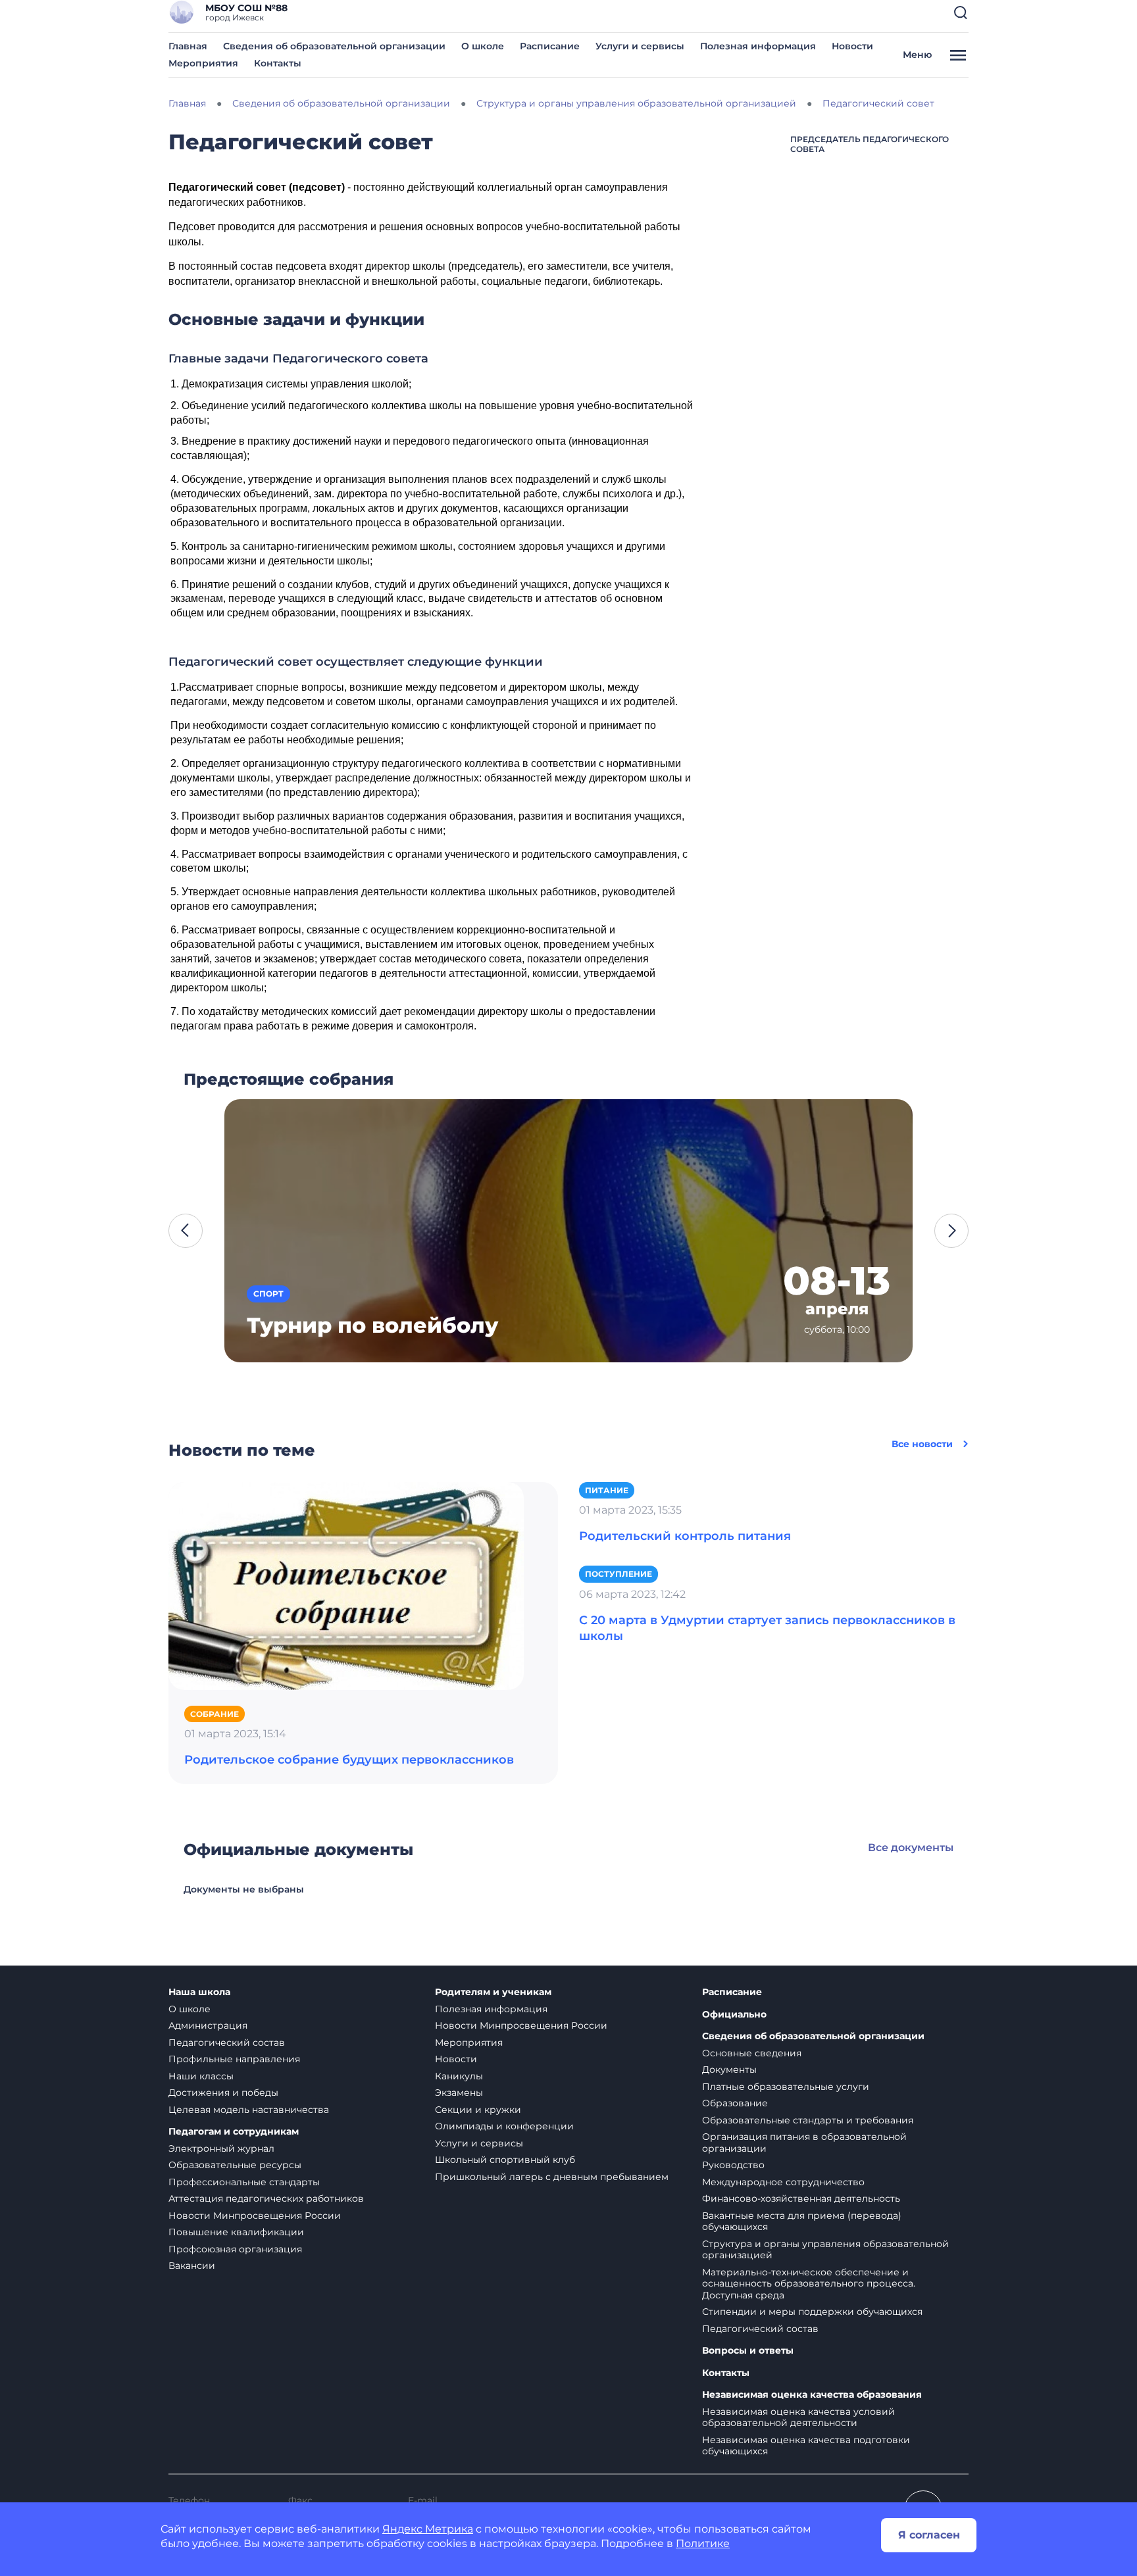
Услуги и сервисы (640, 46)
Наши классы (201, 2076)
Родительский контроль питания (685, 1536)
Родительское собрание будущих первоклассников (349, 1760)
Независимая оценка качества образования (812, 2395)
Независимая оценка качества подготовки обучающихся (806, 2446)
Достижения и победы (223, 2093)
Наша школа (199, 1992)
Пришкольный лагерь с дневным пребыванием (552, 2177)
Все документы (911, 1847)
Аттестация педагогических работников (266, 2198)
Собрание (215, 1714)
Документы (729, 2069)
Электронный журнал (221, 2148)
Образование (735, 2103)
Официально (734, 2015)
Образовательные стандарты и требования (808, 2120)
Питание (607, 1490)
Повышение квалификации (236, 2232)
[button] (961, 12)
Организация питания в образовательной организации (804, 2143)
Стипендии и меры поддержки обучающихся (812, 2312)
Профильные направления (234, 2059)
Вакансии (192, 2266)
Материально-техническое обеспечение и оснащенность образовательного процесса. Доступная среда (809, 2284)
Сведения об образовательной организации (334, 46)
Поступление (619, 1574)
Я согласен (929, 2535)
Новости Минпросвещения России (255, 2216)
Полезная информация (758, 46)
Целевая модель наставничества (249, 2110)
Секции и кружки (478, 2110)
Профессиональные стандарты (244, 2182)
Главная (188, 46)
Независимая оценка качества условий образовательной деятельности (798, 2417)
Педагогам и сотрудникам (234, 2132)
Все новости (922, 1444)
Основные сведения (752, 2053)
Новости (852, 46)
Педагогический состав (227, 2043)
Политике (703, 2543)
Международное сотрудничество (783, 2182)
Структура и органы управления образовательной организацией (825, 2250)
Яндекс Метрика (428, 2529)
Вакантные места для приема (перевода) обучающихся (802, 2221)
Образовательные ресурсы (235, 2165)
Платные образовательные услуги (786, 2087)
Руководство (733, 2165)
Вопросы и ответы (748, 2351)
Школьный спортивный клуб (505, 2160)
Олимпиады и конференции (504, 2126)
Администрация (208, 2025)
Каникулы (459, 2076)
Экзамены (459, 2093)
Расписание (550, 46)
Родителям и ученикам (493, 1992)
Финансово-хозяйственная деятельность (801, 2198)
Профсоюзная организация (235, 2249)
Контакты (278, 63)
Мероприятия (203, 63)
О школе (483, 46)
